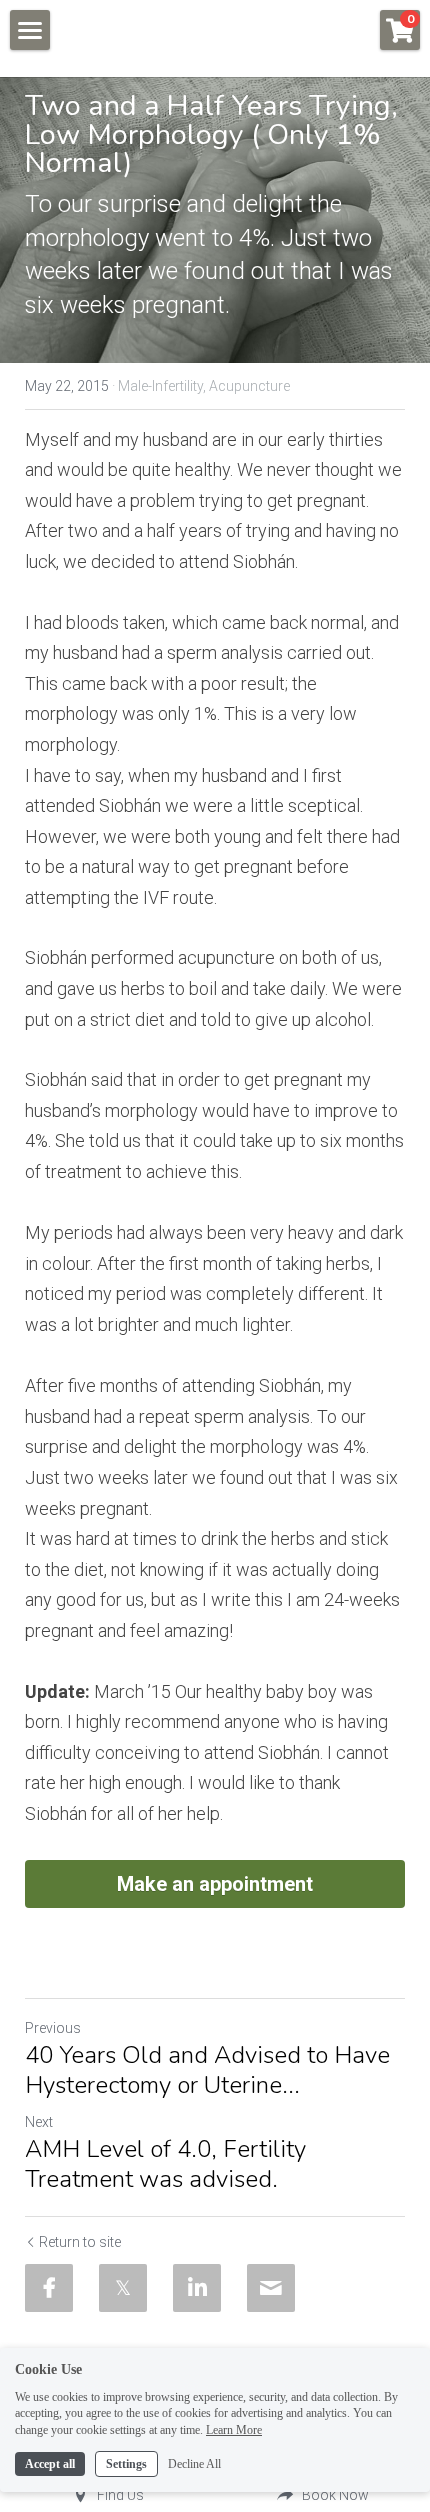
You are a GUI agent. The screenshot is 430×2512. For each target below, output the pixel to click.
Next (39, 2122)
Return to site (80, 2242)
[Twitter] (123, 2288)
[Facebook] (49, 2288)
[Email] (271, 2288)
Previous (53, 2028)
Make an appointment (215, 1884)
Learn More (234, 2430)
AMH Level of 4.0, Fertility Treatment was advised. (165, 2164)
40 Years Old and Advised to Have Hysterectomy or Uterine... (207, 2070)
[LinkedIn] (197, 2288)
